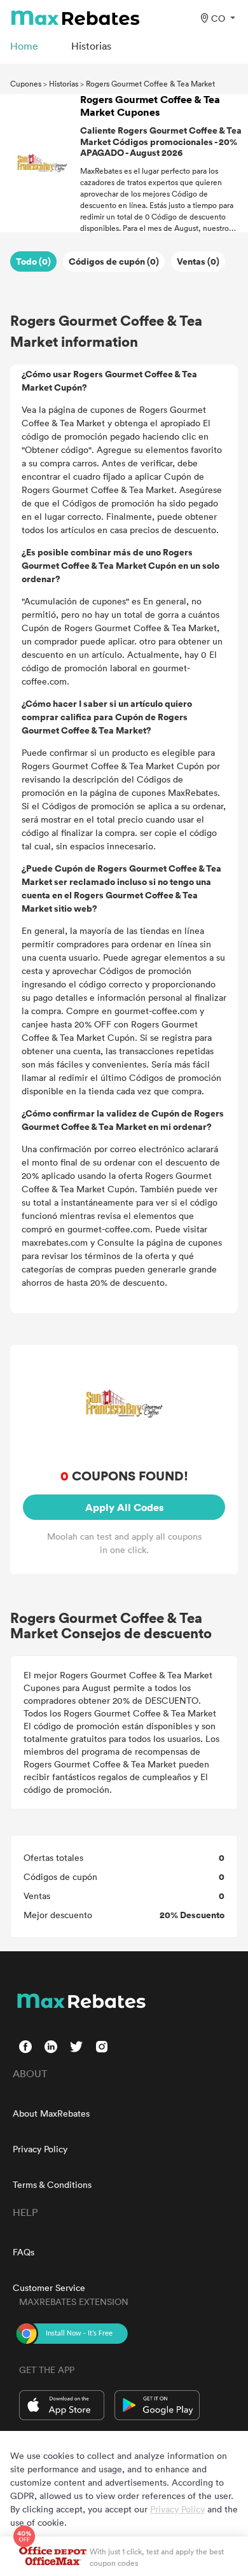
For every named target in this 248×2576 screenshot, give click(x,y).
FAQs (24, 2252)
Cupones (26, 83)
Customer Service (49, 2287)
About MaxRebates (51, 2113)
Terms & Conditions (52, 2184)
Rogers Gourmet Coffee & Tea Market (150, 83)
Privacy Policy (40, 2149)
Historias (64, 83)
